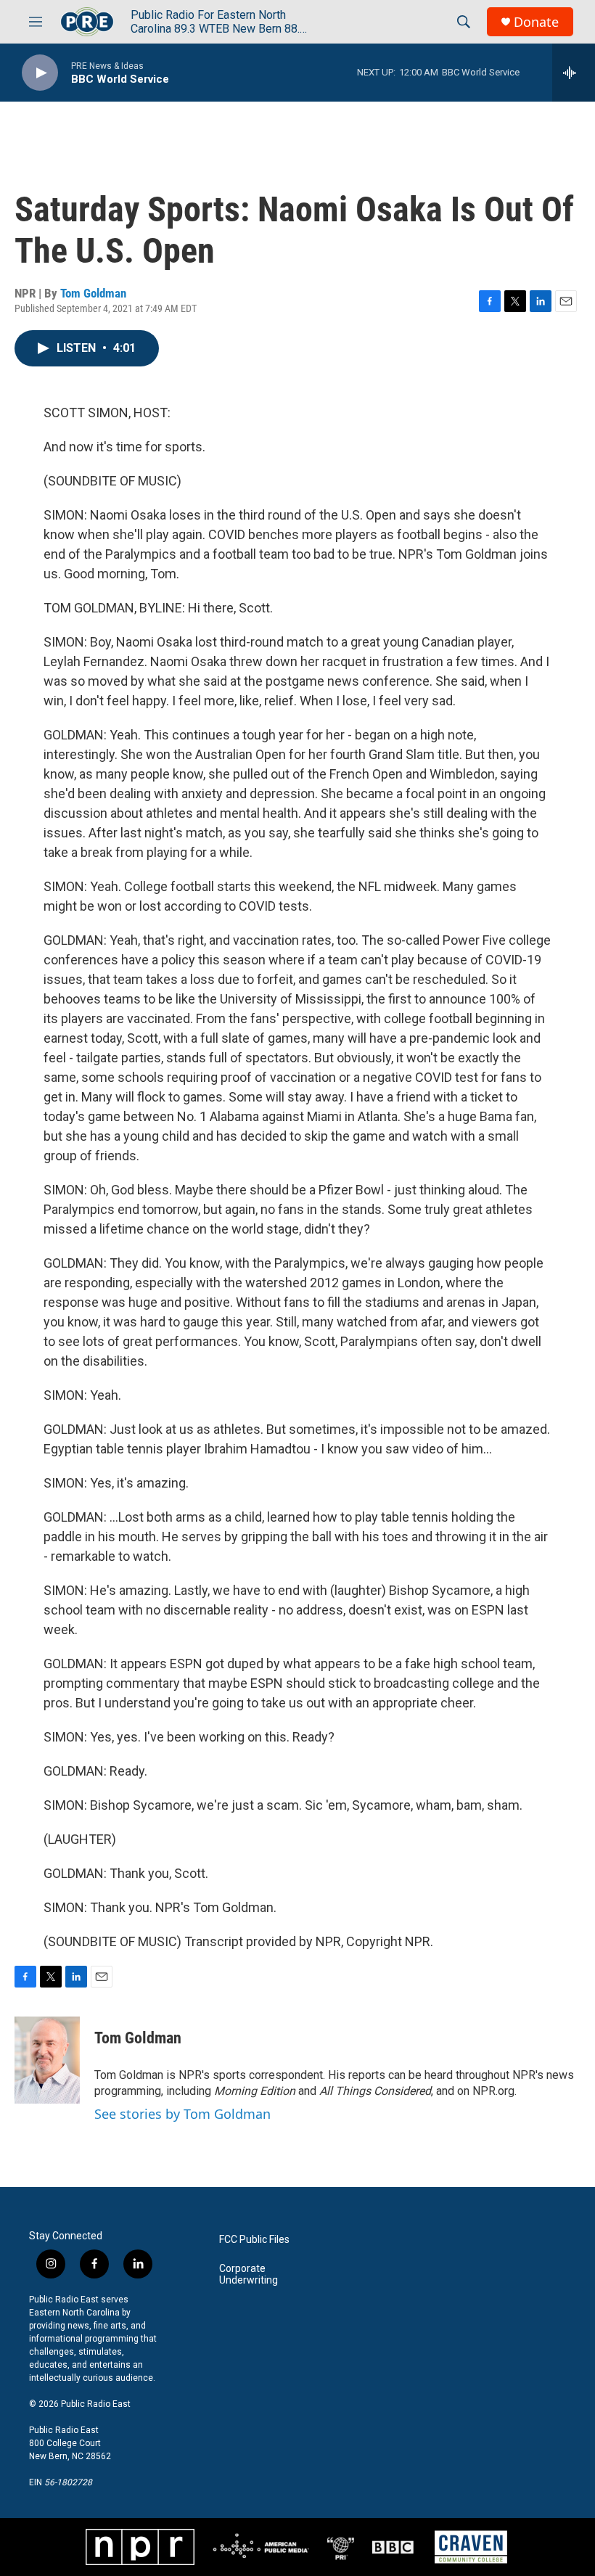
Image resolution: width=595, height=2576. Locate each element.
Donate (536, 22)
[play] (40, 73)
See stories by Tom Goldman (182, 2114)
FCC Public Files (254, 2240)
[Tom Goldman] (47, 2060)
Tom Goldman (93, 293)
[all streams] (574, 73)
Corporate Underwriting (249, 2274)
